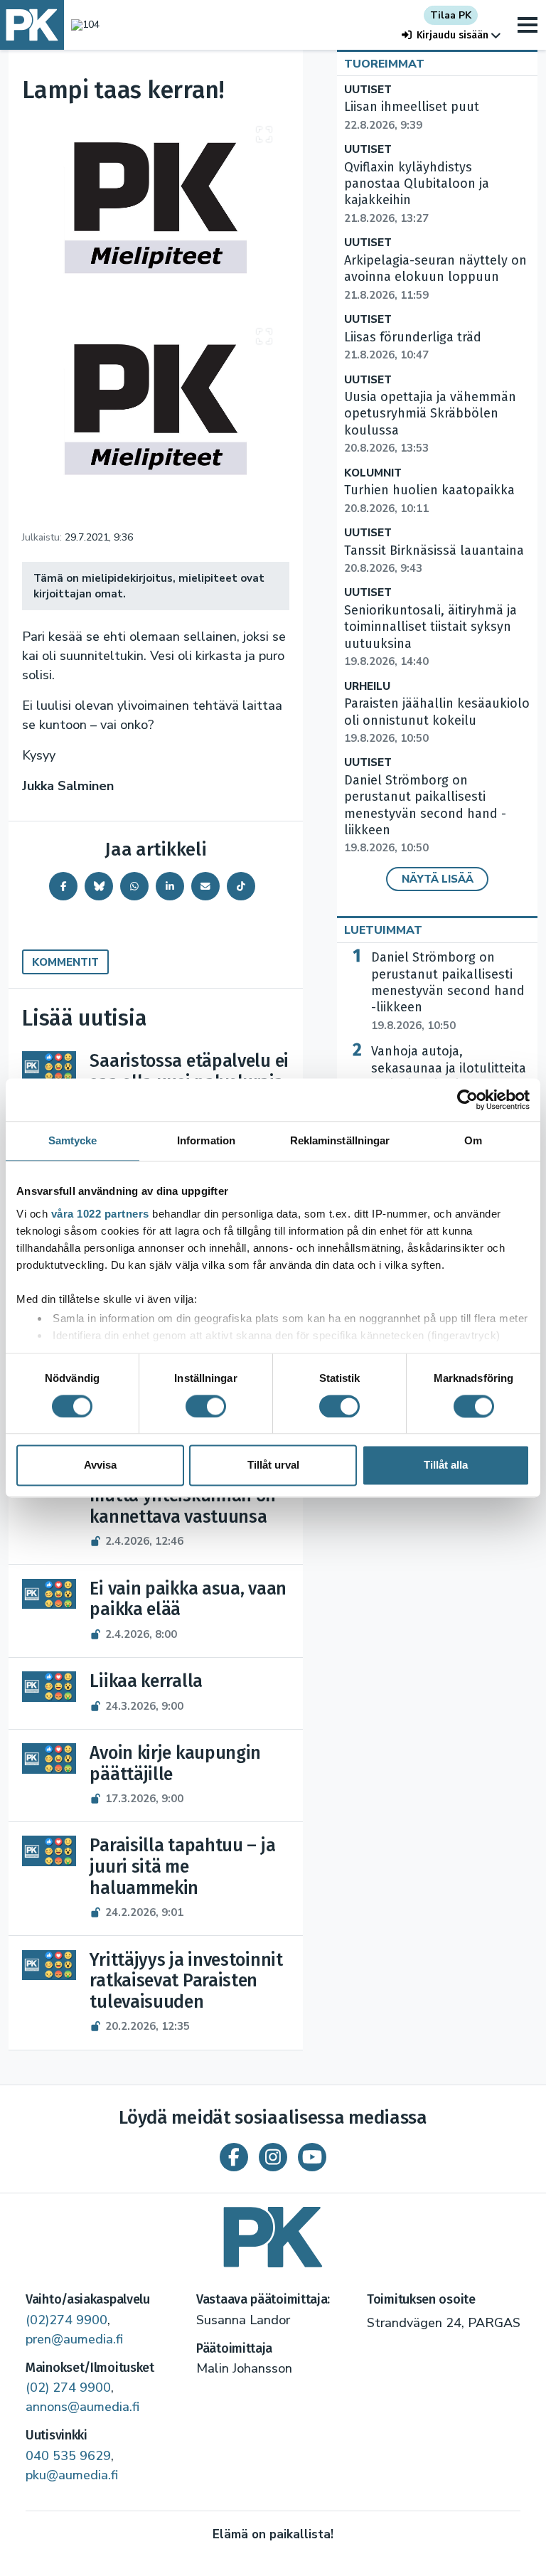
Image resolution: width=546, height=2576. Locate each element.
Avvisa (100, 1465)
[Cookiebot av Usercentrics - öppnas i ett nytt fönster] (467, 1100)
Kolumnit (373, 473)
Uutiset (368, 90)
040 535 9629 (68, 2456)
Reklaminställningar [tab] (340, 1140)
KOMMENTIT (65, 962)
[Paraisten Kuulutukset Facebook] (234, 2157)
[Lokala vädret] (82, 25)
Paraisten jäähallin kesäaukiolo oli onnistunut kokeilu (437, 720)
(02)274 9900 (66, 2320)
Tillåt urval (273, 1465)
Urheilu (367, 687)
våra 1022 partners (100, 1214)
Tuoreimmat (384, 64)
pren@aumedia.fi (74, 2339)
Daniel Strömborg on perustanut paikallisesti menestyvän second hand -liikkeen (425, 814)
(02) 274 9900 (68, 2388)
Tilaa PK (451, 15)
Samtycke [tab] (73, 1140)
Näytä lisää (438, 879)
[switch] (206, 1406)
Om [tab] (473, 1140)
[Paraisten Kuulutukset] (273, 2232)
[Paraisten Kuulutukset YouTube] (312, 2157)
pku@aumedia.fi (72, 2475)
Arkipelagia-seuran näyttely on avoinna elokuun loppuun (435, 277)
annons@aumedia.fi (82, 2407)
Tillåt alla (446, 1465)
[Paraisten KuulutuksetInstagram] (273, 2157)
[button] (451, 35)
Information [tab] (206, 1140)
